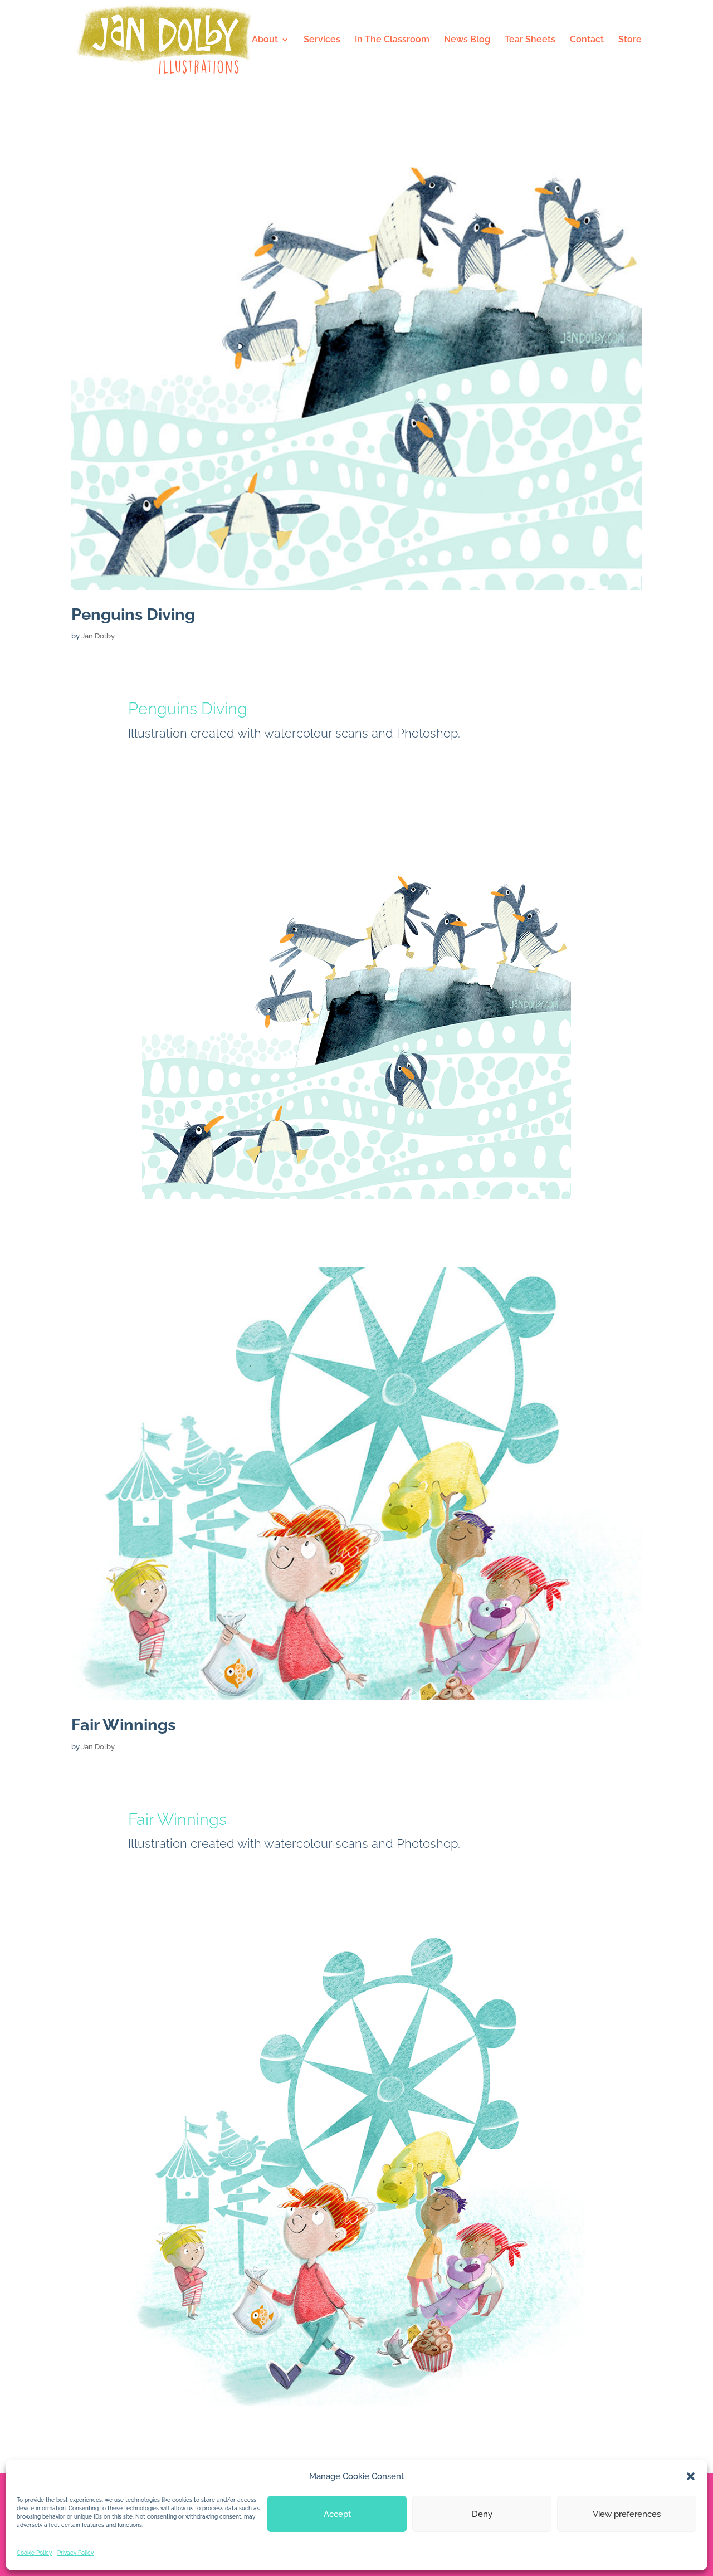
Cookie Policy (34, 2553)
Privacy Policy (75, 2553)
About (265, 40)
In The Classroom (392, 40)
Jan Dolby (98, 636)
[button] (691, 2476)
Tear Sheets (530, 40)
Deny (482, 2514)
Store (630, 40)
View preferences (627, 2514)
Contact (587, 40)
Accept (337, 2514)
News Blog (467, 40)
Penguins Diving (133, 614)
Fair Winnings (123, 1725)
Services (322, 40)
